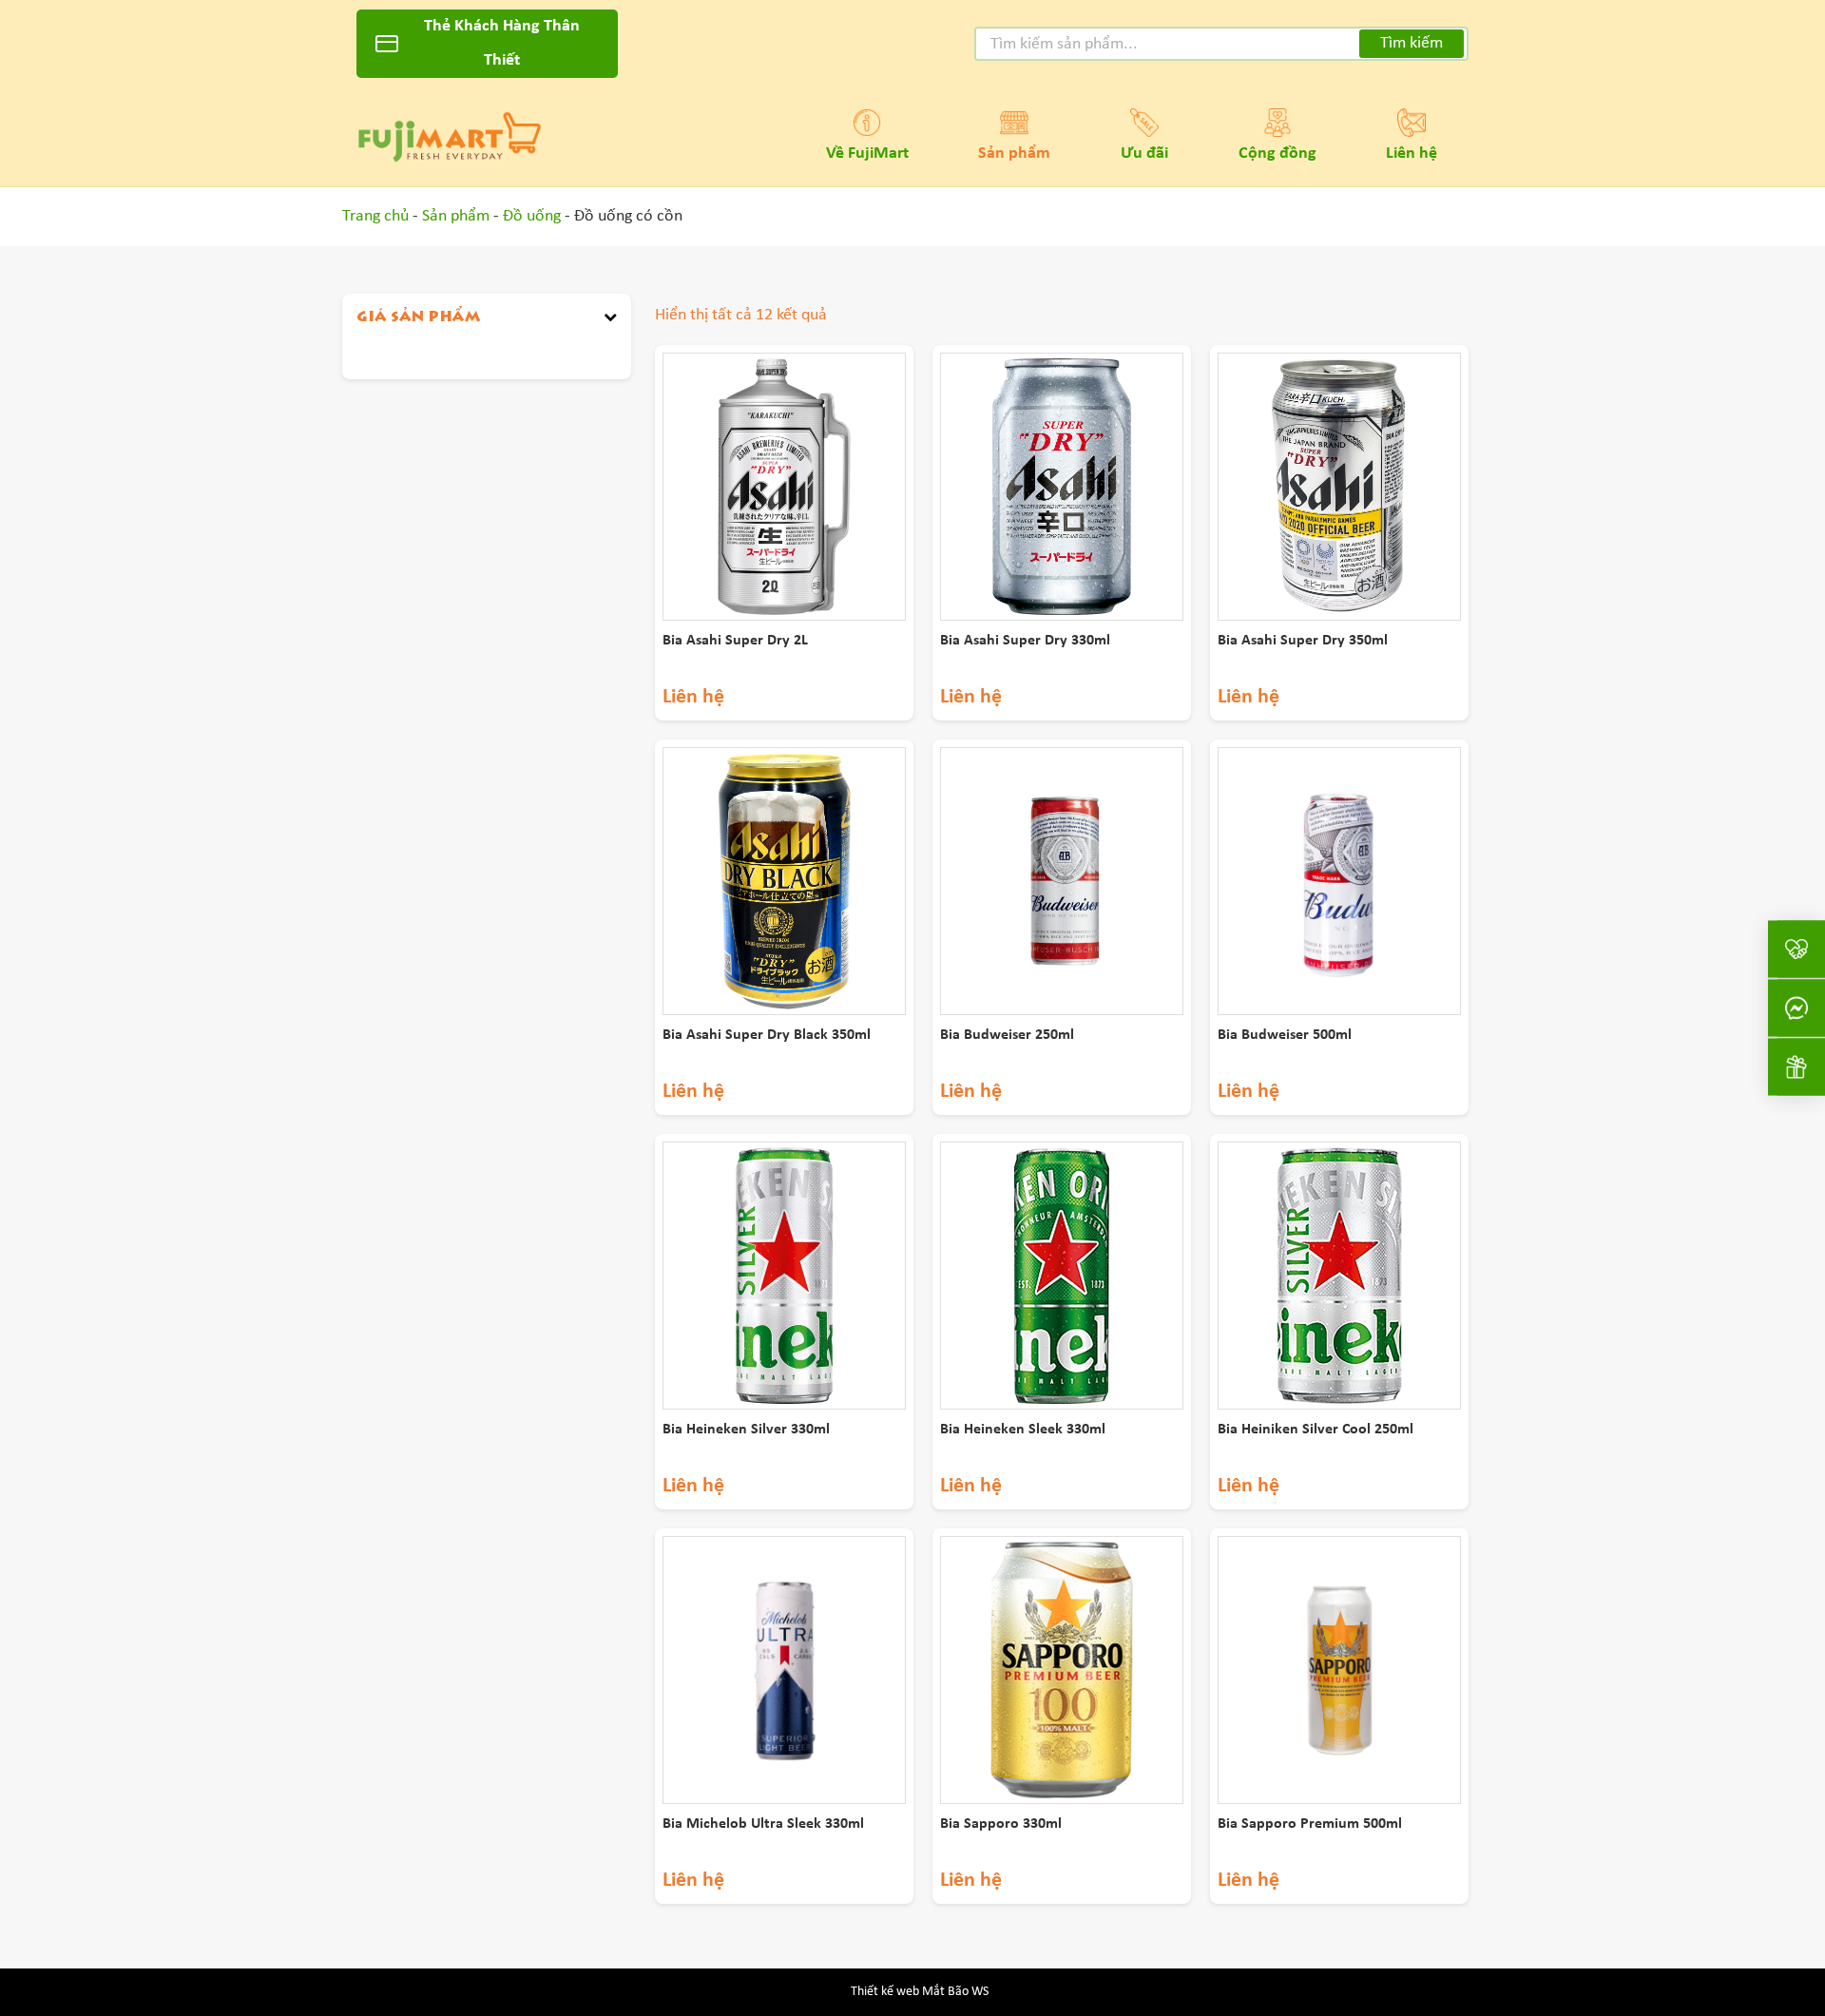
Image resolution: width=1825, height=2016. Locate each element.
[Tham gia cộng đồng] (1796, 949)
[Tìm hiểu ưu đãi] (1796, 1066)
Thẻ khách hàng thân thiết (502, 43)
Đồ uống (532, 216)
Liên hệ (1412, 154)
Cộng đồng (1277, 154)
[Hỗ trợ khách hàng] (1796, 1008)
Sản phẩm (1014, 154)
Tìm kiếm (1412, 43)
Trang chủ (375, 216)
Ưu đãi (1144, 154)
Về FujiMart (867, 154)
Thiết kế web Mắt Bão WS (920, 1992)
